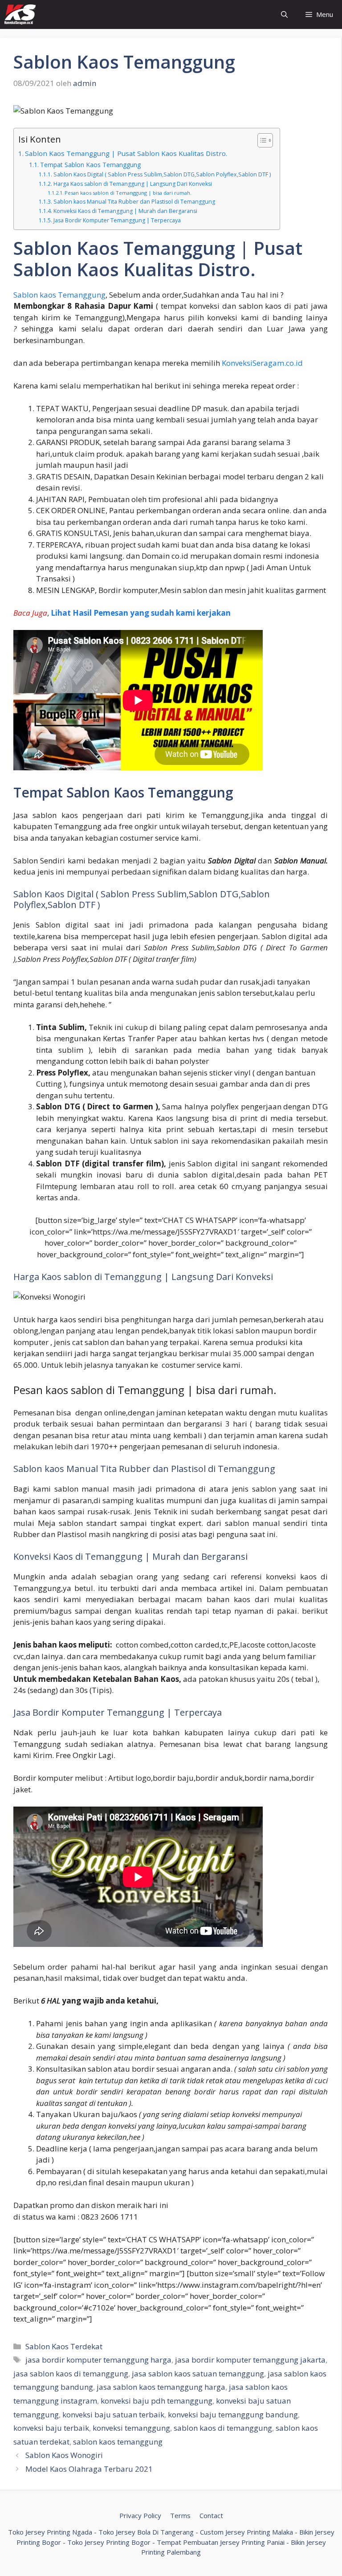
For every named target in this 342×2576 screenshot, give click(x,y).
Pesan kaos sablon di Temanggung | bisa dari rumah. (128, 193)
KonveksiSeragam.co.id (262, 363)
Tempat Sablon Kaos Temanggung (90, 165)
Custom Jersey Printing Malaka (246, 2532)
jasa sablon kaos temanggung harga (161, 2387)
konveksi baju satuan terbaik (113, 2414)
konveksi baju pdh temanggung (157, 2401)
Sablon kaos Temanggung (59, 295)
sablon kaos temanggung (118, 2442)
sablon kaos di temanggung (223, 2428)
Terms (180, 2515)
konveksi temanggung (131, 2428)
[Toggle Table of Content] (261, 140)
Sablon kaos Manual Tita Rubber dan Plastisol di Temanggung (134, 202)
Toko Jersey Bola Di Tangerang (146, 2532)
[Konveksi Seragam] (20, 14)
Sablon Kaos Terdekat (64, 2346)
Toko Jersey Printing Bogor (109, 2542)
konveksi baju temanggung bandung (233, 2414)
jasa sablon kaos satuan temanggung (198, 2374)
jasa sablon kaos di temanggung (71, 2374)
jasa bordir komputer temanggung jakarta (250, 2360)
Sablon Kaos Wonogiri (64, 2455)
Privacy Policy (140, 2515)
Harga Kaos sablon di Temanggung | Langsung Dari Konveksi (132, 184)
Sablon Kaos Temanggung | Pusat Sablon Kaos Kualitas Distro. (126, 153)
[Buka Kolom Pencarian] (284, 14)
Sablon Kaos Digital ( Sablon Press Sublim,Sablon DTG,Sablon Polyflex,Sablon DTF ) (162, 174)
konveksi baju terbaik (51, 2428)
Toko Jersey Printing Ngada (50, 2532)
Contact (211, 2515)
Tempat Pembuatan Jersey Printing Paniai (221, 2542)
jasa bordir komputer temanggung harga (98, 2360)
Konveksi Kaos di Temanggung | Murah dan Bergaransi (125, 211)
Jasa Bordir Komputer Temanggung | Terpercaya (117, 220)
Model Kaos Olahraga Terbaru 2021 (89, 2469)
